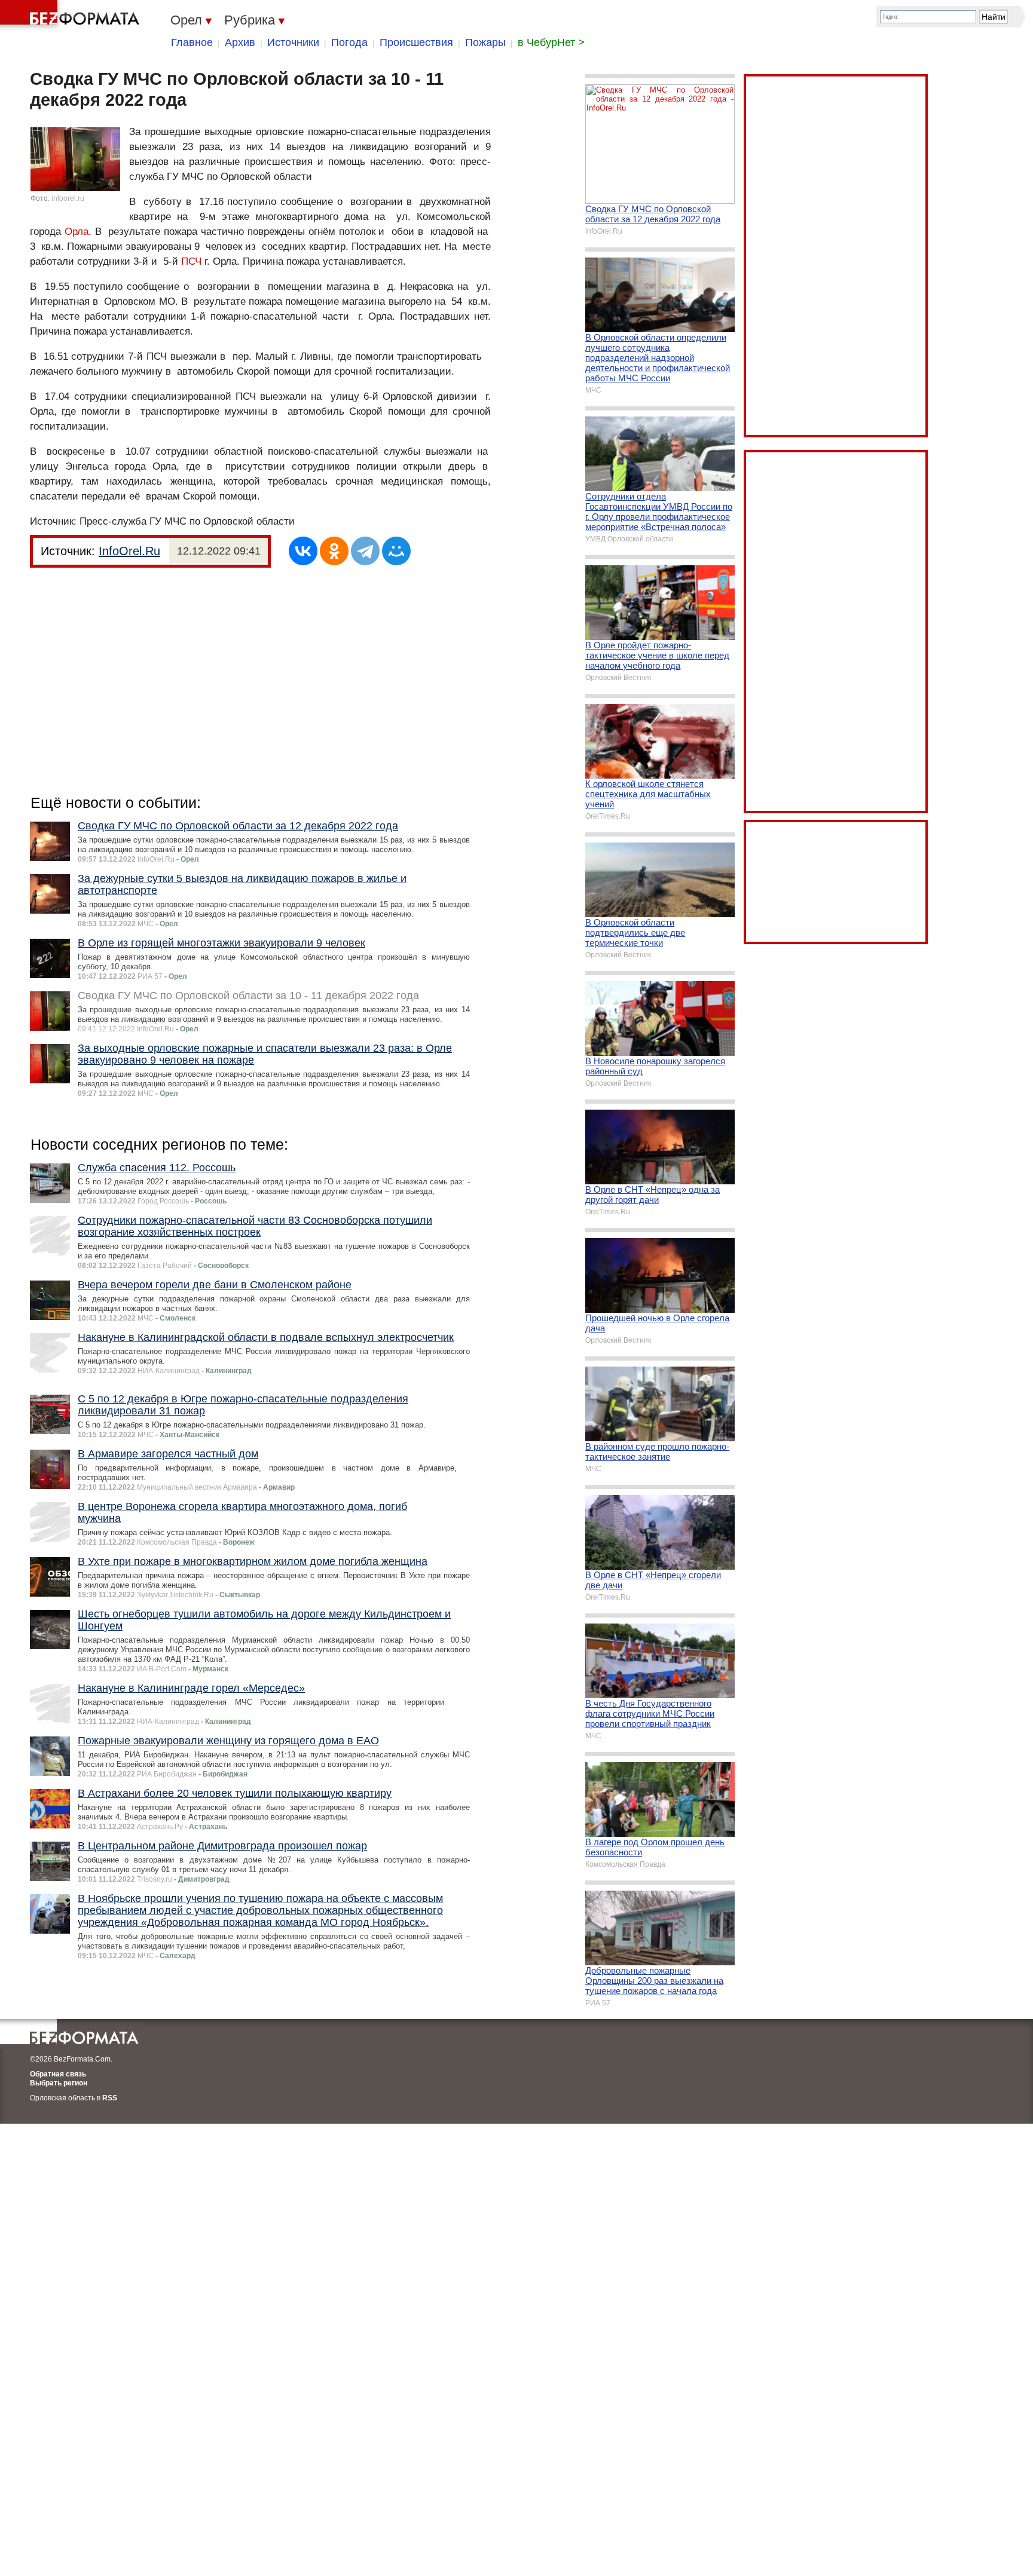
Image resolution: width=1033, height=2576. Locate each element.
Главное (192, 42)
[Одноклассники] (334, 551)
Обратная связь (58, 2074)
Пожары (485, 42)
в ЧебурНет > (551, 42)
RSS (110, 2098)
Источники (293, 42)
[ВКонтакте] (303, 551)
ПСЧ (191, 261)
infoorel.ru (68, 198)
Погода (349, 42)
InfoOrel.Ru (129, 551)
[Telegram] (365, 551)
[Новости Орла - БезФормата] (72, 15)
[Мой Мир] (396, 551)
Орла (77, 232)
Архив (240, 42)
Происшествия (416, 42)
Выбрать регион (59, 2083)
